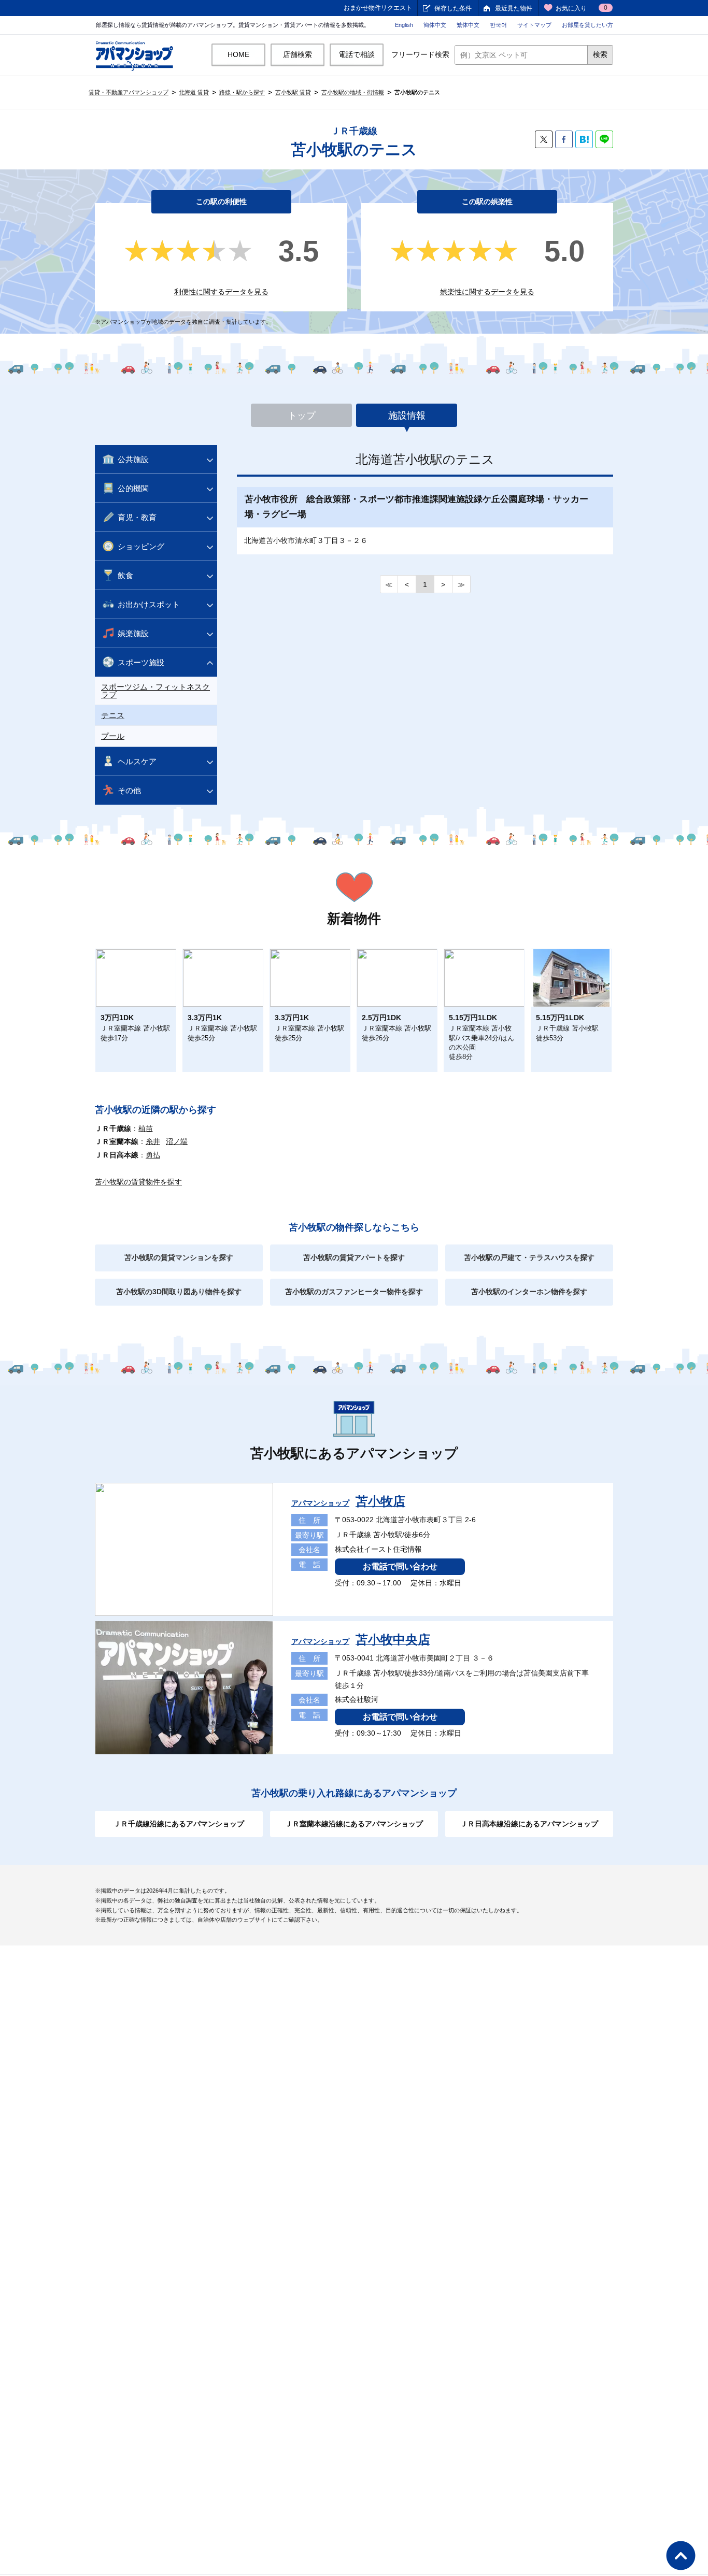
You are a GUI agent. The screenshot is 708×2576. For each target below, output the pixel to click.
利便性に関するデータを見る (221, 292)
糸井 (153, 1141)
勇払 (153, 1155)
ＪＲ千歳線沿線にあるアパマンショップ (179, 1824)
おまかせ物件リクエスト (378, 8)
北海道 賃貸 (194, 92)
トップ (302, 416)
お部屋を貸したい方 (587, 25)
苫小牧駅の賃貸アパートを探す (354, 1257)
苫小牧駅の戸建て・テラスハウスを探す (529, 1257)
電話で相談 (357, 54)
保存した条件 (453, 8)
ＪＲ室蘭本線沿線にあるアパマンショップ (354, 1824)
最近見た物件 (514, 8)
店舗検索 (298, 54)
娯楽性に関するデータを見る (487, 292)
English (404, 25)
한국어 (498, 25)
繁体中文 (468, 25)
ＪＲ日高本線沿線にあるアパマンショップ (529, 1824)
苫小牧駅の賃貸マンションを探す (179, 1257)
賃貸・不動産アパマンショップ (129, 92)
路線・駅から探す (242, 92)
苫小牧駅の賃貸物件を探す (138, 1182)
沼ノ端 (177, 1141)
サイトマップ (534, 25)
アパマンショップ (348, 1503)
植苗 (146, 1128)
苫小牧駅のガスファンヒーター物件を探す (354, 1292)
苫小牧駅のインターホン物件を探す (529, 1292)
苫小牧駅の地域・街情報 (353, 92)
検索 (600, 54)
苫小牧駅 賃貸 (293, 92)
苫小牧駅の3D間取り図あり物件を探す (179, 1292)
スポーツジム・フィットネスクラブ (155, 691)
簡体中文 (435, 25)
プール (113, 736)
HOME (238, 54)
